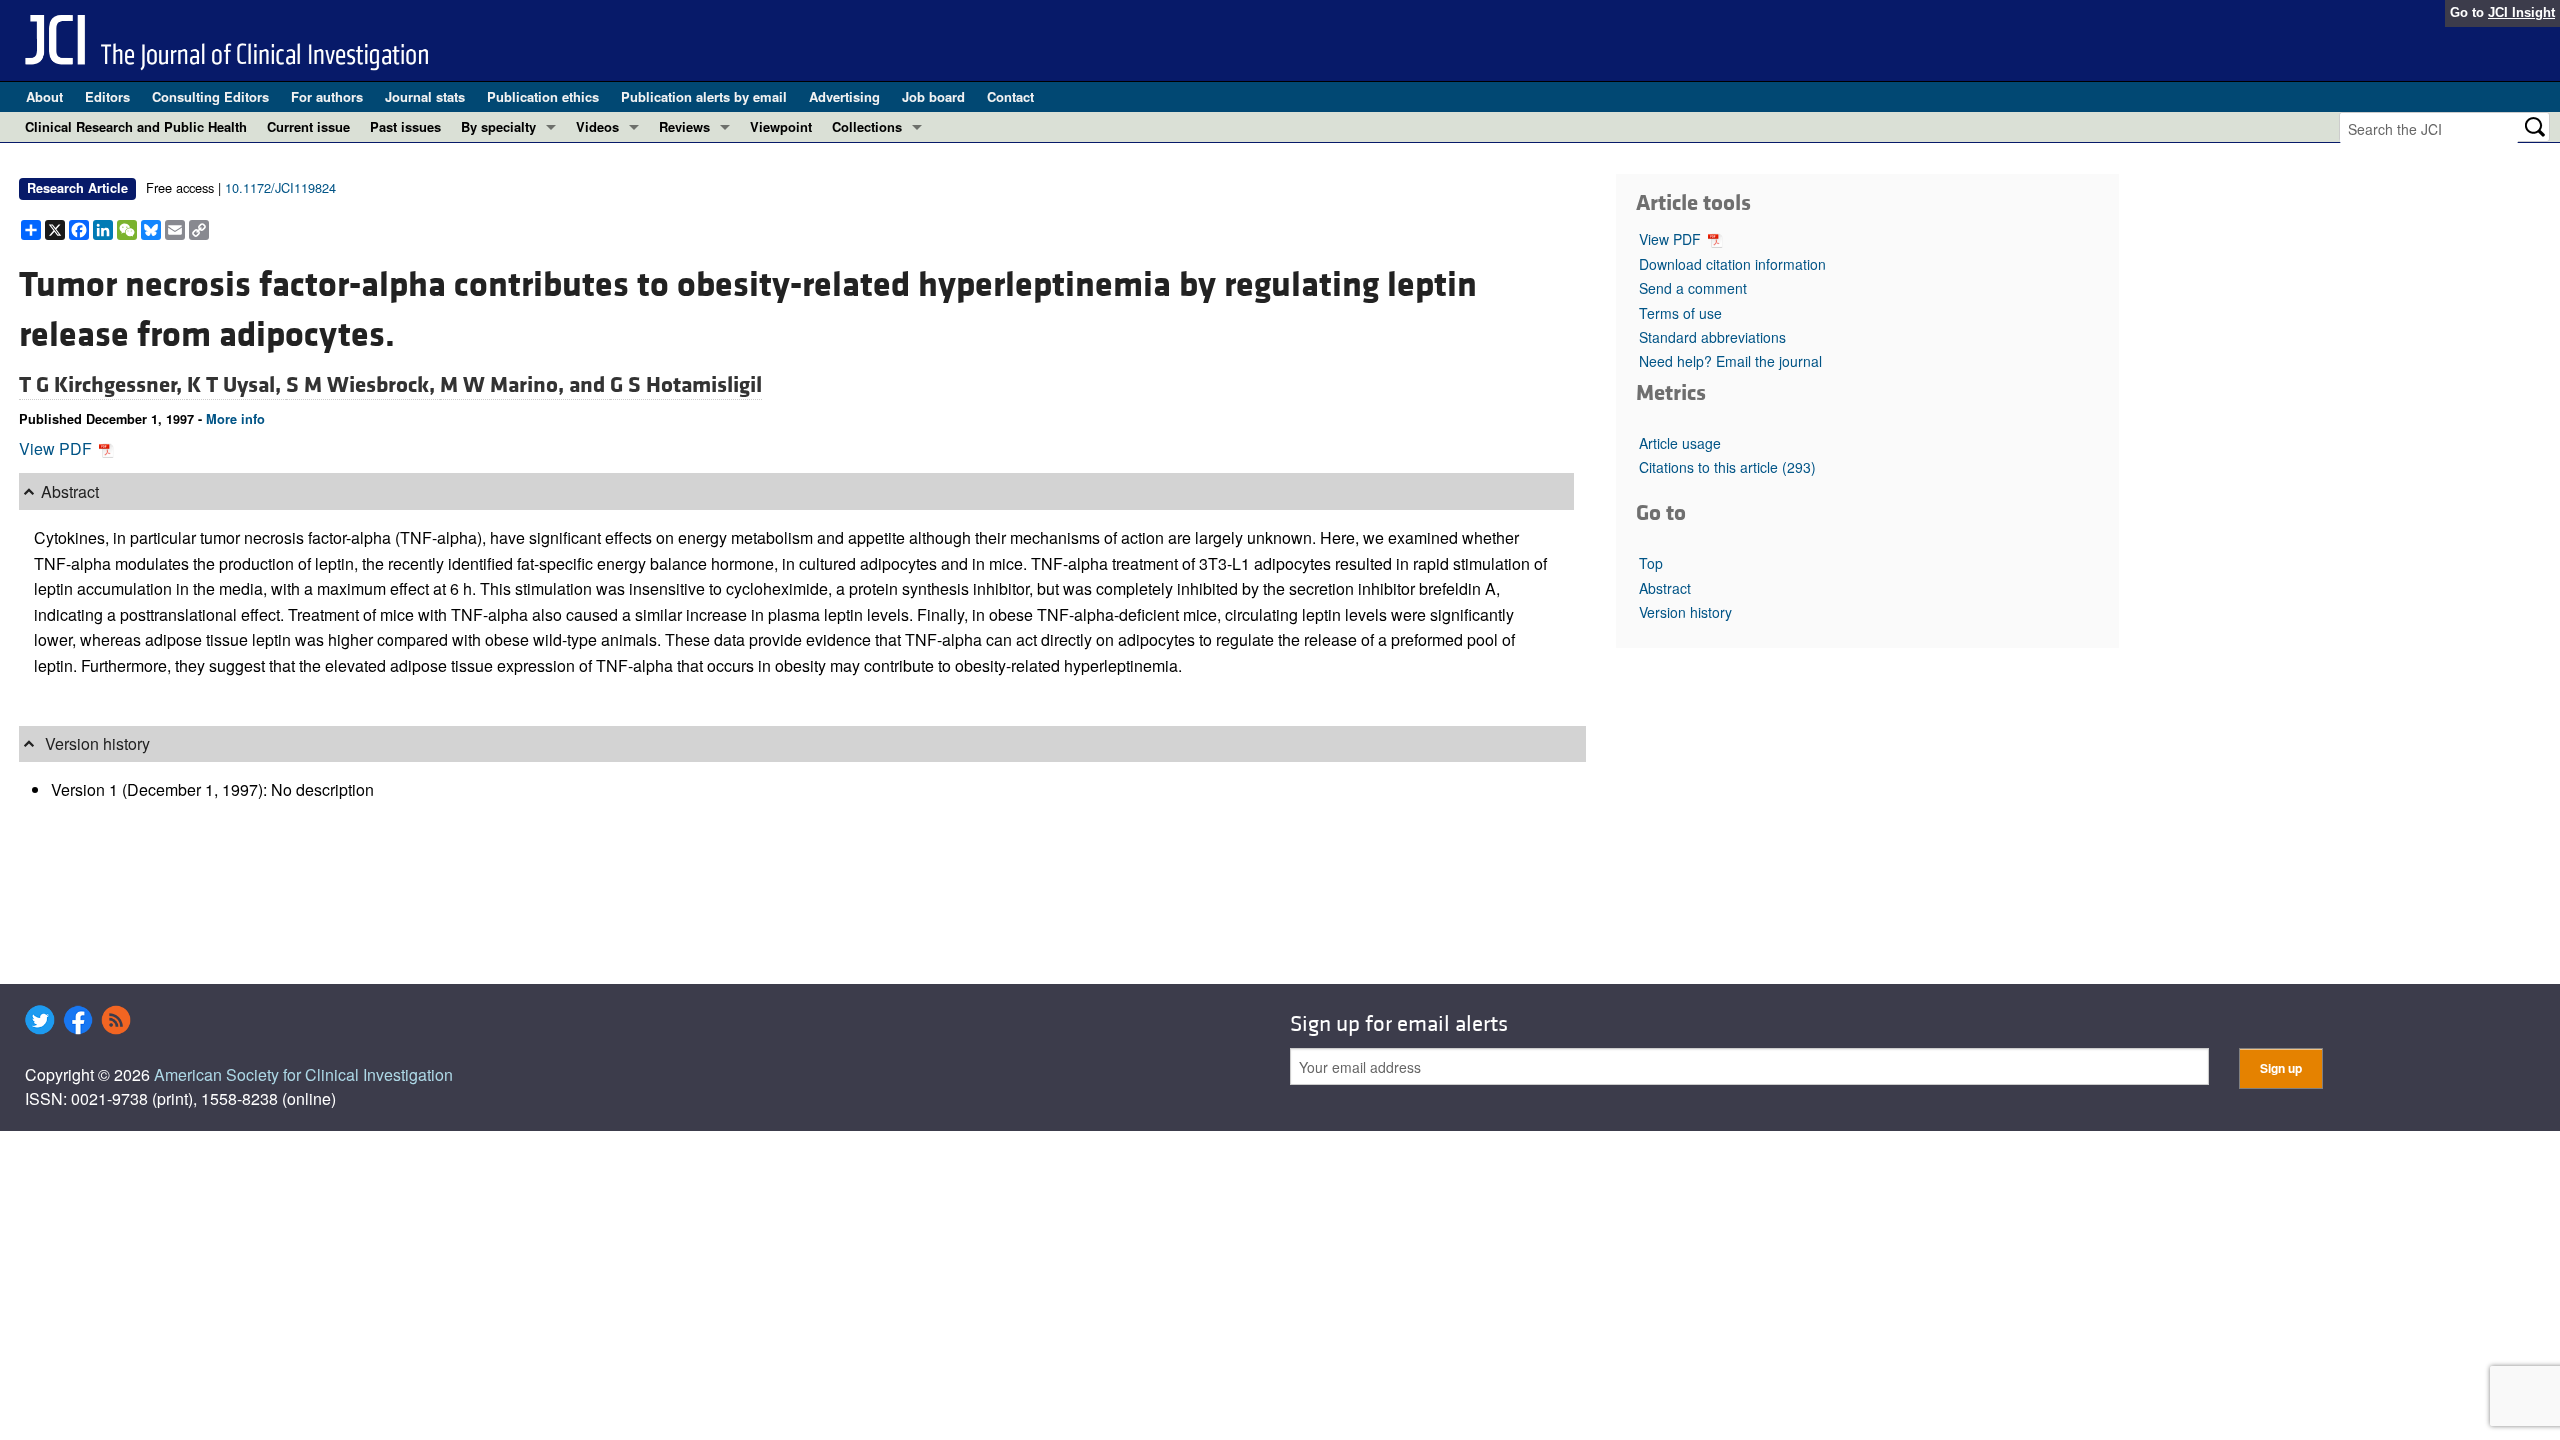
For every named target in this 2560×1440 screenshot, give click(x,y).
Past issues (405, 126)
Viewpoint (781, 126)
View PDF (57, 448)
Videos (597, 126)
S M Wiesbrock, (363, 385)
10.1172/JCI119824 (280, 187)
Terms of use (1680, 313)
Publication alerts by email (704, 96)
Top (1651, 563)
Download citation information (1732, 264)
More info (235, 419)
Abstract (1665, 588)
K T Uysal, (236, 385)
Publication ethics (543, 96)
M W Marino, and (525, 385)
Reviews (684, 126)
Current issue (308, 126)
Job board (933, 96)
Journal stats (425, 96)
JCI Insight (2521, 12)
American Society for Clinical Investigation (303, 1074)
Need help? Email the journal (1730, 361)
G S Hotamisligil (686, 385)
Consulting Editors (210, 96)
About (44, 96)
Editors (107, 96)
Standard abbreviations (1712, 337)
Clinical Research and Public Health (136, 126)
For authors (327, 96)
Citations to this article (1727, 467)
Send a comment (1693, 288)
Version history (1685, 612)
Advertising (844, 96)
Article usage (1680, 443)
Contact (1010, 96)
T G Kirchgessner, (103, 385)
